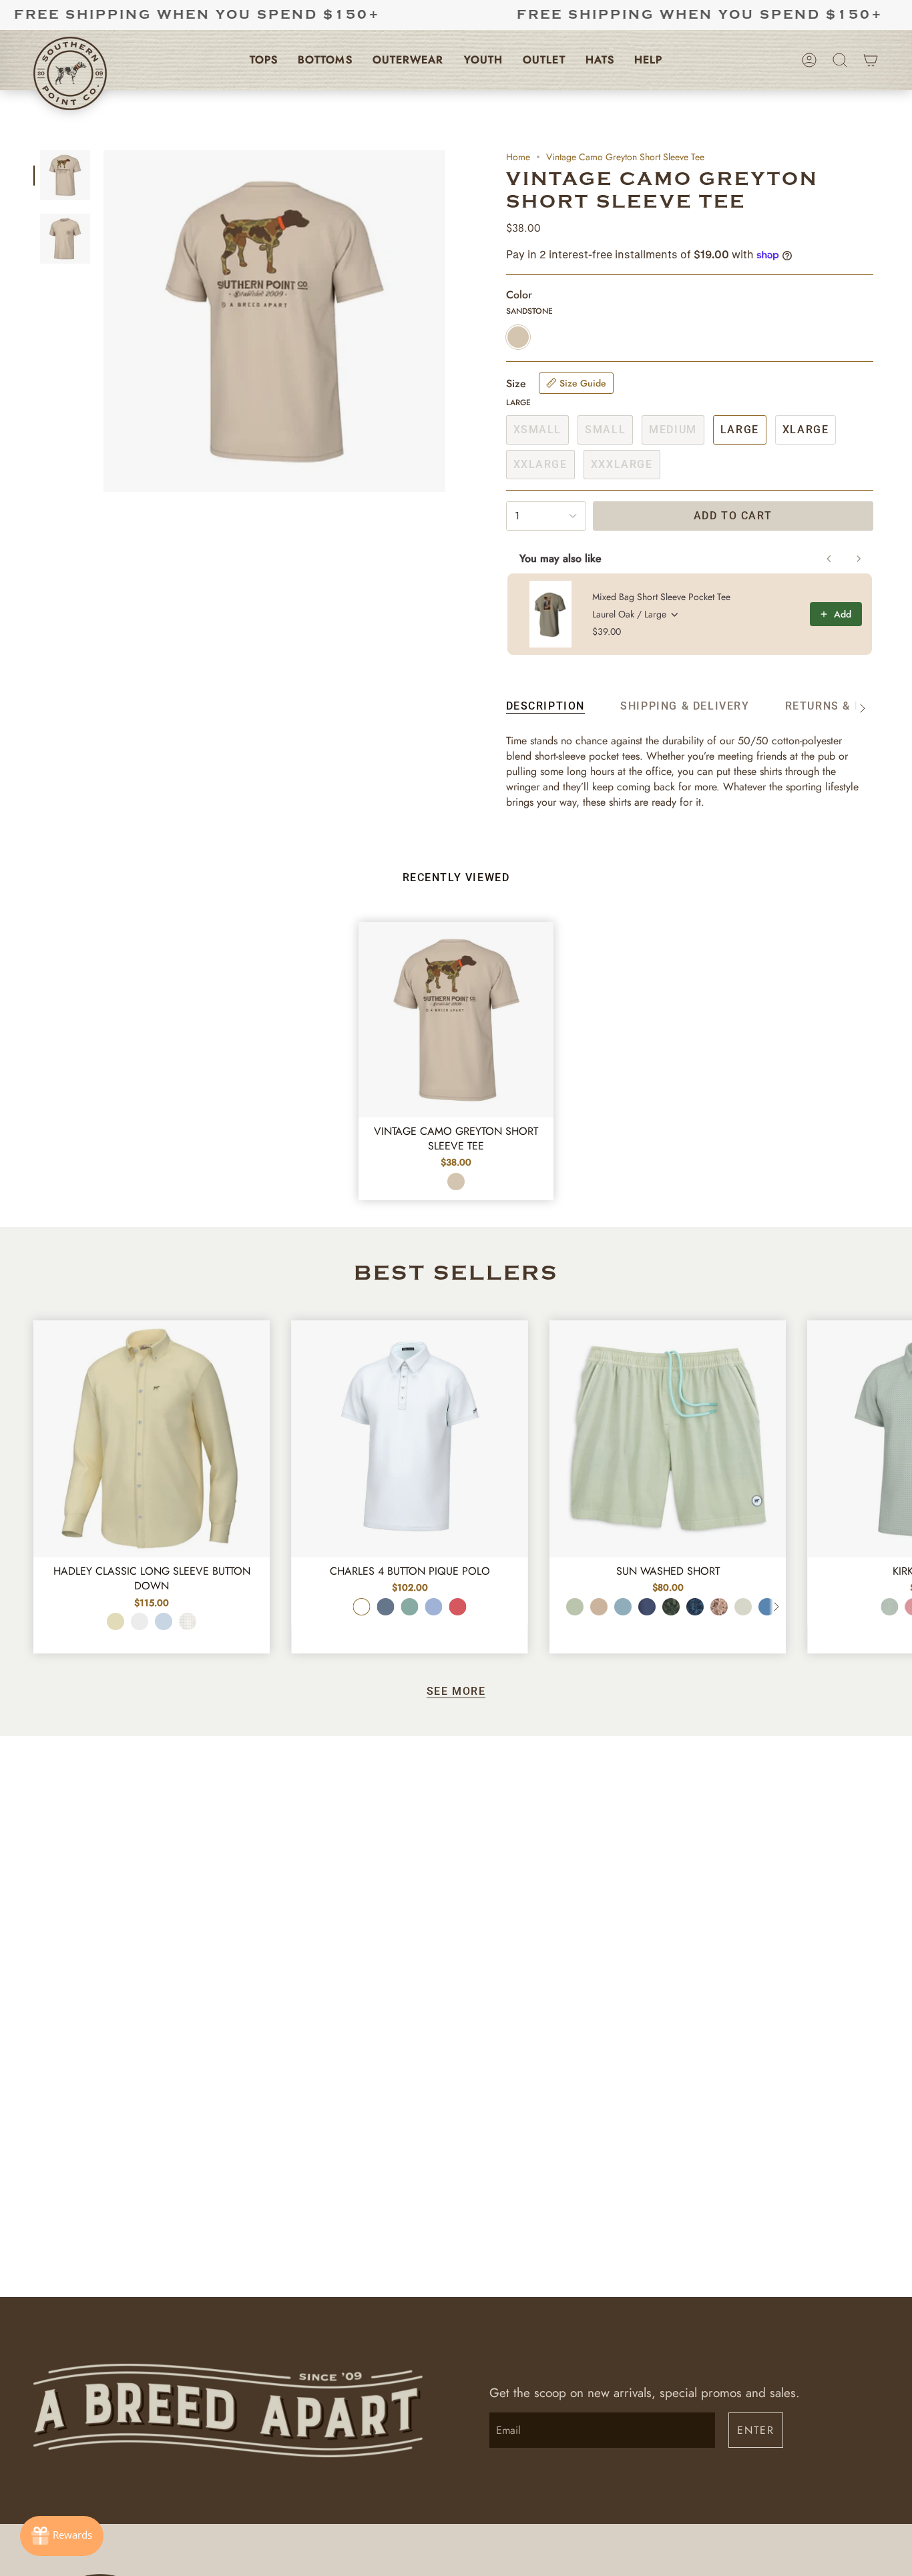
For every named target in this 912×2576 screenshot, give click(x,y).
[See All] (776, 1607)
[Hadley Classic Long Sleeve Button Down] (152, 1439)
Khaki (599, 1607)
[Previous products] (829, 559)
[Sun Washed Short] (668, 1439)
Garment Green (743, 1607)
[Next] (892, 1425)
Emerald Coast (410, 1607)
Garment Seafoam (575, 1607)
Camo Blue (695, 1607)
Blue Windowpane (188, 1621)
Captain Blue (386, 1607)
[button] (264, 60)
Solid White (140, 1621)
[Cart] (871, 60)
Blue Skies (434, 1607)
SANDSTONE (456, 1182)
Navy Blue (647, 1607)
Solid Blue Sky (164, 1621)
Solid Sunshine (116, 1621)
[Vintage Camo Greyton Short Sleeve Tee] (456, 1020)
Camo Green (671, 1607)
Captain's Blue (623, 1607)
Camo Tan (719, 1607)
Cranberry (458, 1607)
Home (518, 157)
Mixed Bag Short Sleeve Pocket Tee (661, 597)
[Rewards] (62, 2536)
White (362, 1607)
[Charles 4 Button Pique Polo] (409, 1439)
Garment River (767, 1607)
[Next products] (859, 559)
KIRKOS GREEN (890, 1607)
